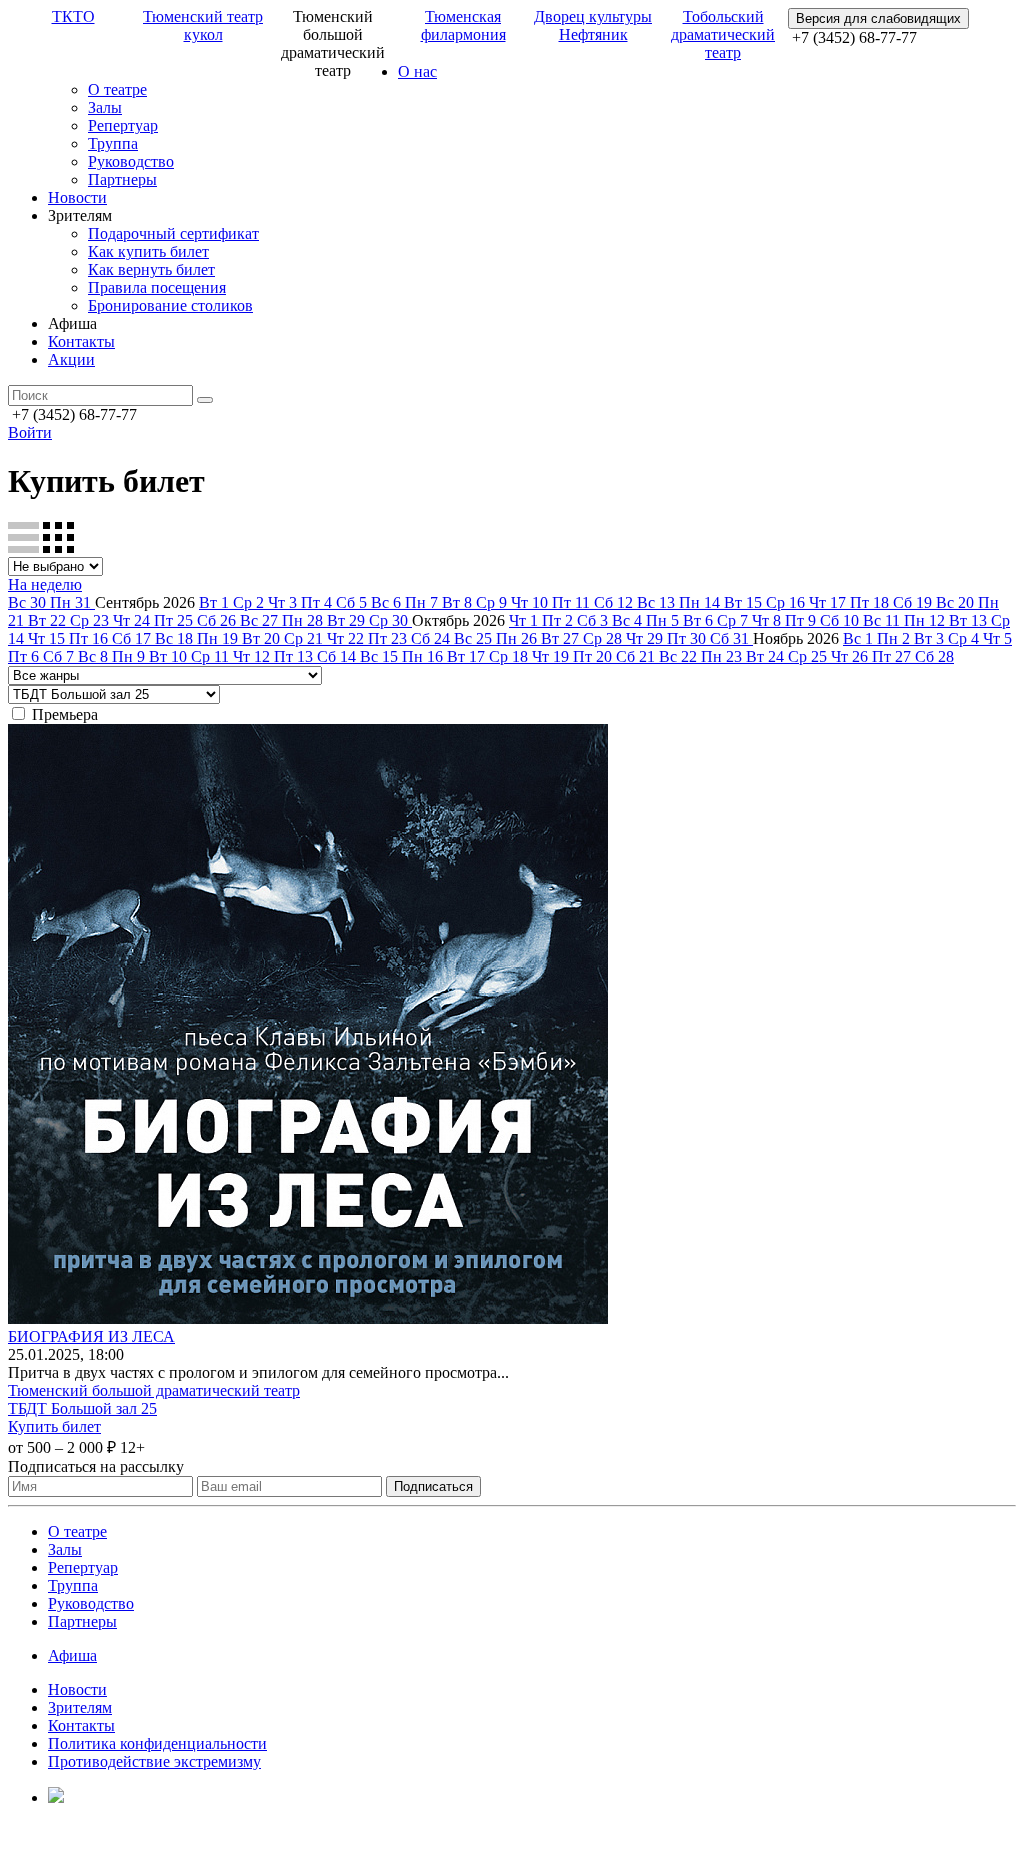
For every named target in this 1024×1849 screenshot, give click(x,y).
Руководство (131, 161)
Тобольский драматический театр (723, 34)
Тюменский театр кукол (203, 25)
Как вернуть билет (151, 269)
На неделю (45, 584)
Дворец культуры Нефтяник (593, 25)
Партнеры (122, 179)
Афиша (72, 1655)
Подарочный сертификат (173, 233)
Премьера (65, 714)
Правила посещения (157, 287)
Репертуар (123, 125)
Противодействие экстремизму (154, 1761)
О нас (417, 71)
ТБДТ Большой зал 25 (82, 1408)
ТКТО (73, 16)
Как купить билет (148, 251)
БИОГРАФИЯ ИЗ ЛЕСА (91, 1336)
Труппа (113, 143)
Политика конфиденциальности (157, 1743)
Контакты (81, 341)
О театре (117, 89)
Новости (77, 197)
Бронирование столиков (170, 305)
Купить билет (54, 1426)
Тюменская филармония (463, 25)
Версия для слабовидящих (878, 18)
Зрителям (80, 1707)
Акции (71, 359)
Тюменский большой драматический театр (154, 1390)
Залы (105, 107)
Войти (30, 432)
